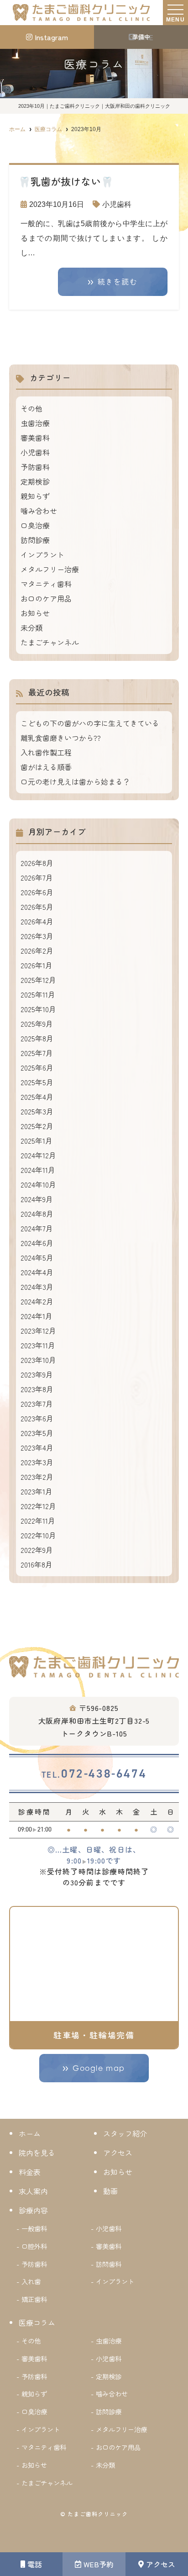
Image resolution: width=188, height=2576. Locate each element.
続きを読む (118, 282)
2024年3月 (37, 1287)
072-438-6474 (94, 1774)
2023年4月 (37, 1447)
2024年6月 (37, 1243)
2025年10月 (38, 1009)
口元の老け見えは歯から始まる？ (75, 781)
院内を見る (37, 2153)
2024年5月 (37, 1257)
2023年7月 (37, 1404)
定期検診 (35, 481)
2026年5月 (37, 907)
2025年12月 (38, 980)
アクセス (161, 2564)
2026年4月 (37, 921)
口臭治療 (35, 525)
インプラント (42, 554)
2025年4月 (37, 1097)
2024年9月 (37, 1199)
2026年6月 (37, 892)
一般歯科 (34, 2228)
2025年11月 (38, 994)
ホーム (30, 2133)
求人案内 (33, 2191)
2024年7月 (37, 1228)
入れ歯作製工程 (46, 752)
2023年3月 (37, 1462)
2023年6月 (37, 1418)
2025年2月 (37, 1126)
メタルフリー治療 (50, 569)
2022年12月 (38, 1506)
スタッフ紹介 (125, 2133)
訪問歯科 (109, 2264)
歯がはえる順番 (46, 767)
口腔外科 (34, 2246)
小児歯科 (117, 204)
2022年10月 (38, 1535)
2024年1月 (37, 1316)
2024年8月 (37, 1214)
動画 (110, 2191)
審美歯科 (35, 438)
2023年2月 (37, 1477)
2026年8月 (37, 863)
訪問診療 (35, 540)
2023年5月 (37, 1433)
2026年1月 (37, 965)
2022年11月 (38, 1520)
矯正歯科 (34, 2299)
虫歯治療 (35, 423)
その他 (31, 408)
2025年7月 (37, 1053)
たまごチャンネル (50, 642)
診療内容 (33, 2210)
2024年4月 (37, 1272)
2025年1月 (37, 1140)
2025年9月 (37, 1024)
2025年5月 (37, 1082)
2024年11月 (38, 1170)
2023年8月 (37, 1389)
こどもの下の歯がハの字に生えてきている (90, 723)
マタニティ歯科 (46, 584)
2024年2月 (37, 1301)
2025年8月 (37, 1038)
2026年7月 (37, 877)
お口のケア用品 (46, 598)
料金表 (30, 2172)
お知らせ (35, 613)
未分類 (31, 628)
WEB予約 (99, 2564)
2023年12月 (38, 1330)
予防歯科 (35, 467)
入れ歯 (31, 2281)
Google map (99, 2068)
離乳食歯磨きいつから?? (61, 738)
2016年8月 (37, 1564)
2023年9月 (37, 1374)
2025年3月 (37, 1111)
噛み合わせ (39, 511)
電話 (35, 2564)
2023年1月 (37, 1491)
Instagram (51, 37)
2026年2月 (37, 950)
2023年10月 (38, 1360)
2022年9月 (37, 1550)
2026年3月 (37, 936)
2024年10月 (38, 1184)
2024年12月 (38, 1155)
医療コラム (37, 2323)
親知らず (35, 496)
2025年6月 (37, 1067)
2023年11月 (38, 1345)
